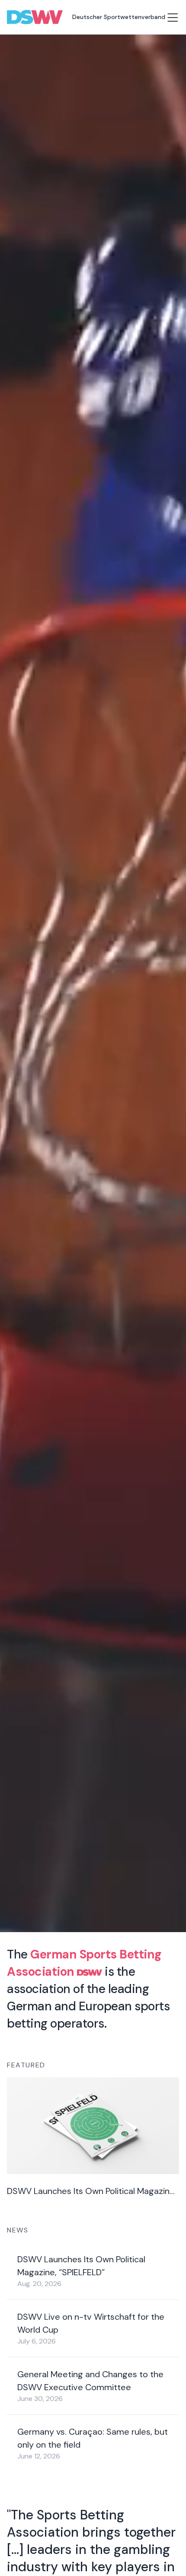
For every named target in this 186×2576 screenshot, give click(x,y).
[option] (160, 2551)
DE (160, 2551)
